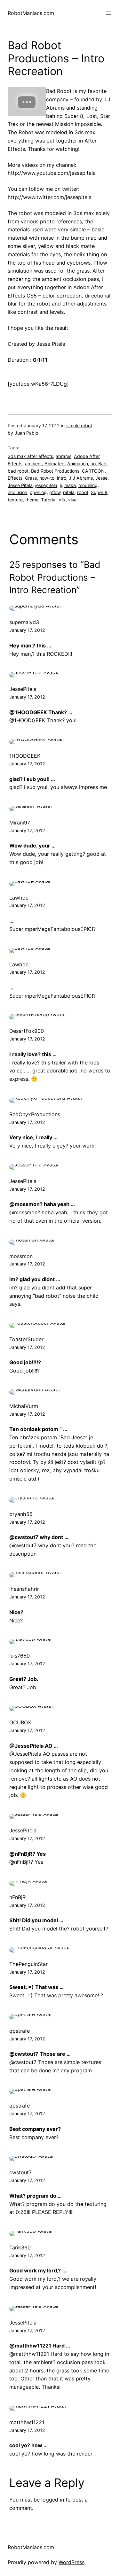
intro (62, 478)
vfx (62, 500)
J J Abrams (81, 478)
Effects (15, 478)
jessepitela (46, 485)
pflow (55, 492)
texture (15, 500)
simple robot (79, 425)
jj (61, 485)
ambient (33, 464)
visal (73, 500)
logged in (53, 2500)
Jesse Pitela (20, 485)
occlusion (17, 492)
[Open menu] (108, 13)
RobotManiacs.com (31, 13)
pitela (69, 492)
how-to (47, 478)
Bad (102, 464)
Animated (55, 464)
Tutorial (49, 500)
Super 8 (99, 492)
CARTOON (93, 471)
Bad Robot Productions (55, 471)
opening (38, 492)
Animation (78, 464)
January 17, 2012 (27, 630)
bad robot (18, 471)
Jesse (101, 478)
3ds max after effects (30, 456)
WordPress (72, 2562)
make (70, 485)
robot (83, 492)
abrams (64, 456)
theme (32, 500)
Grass (31, 478)
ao (93, 464)
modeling (88, 485)
